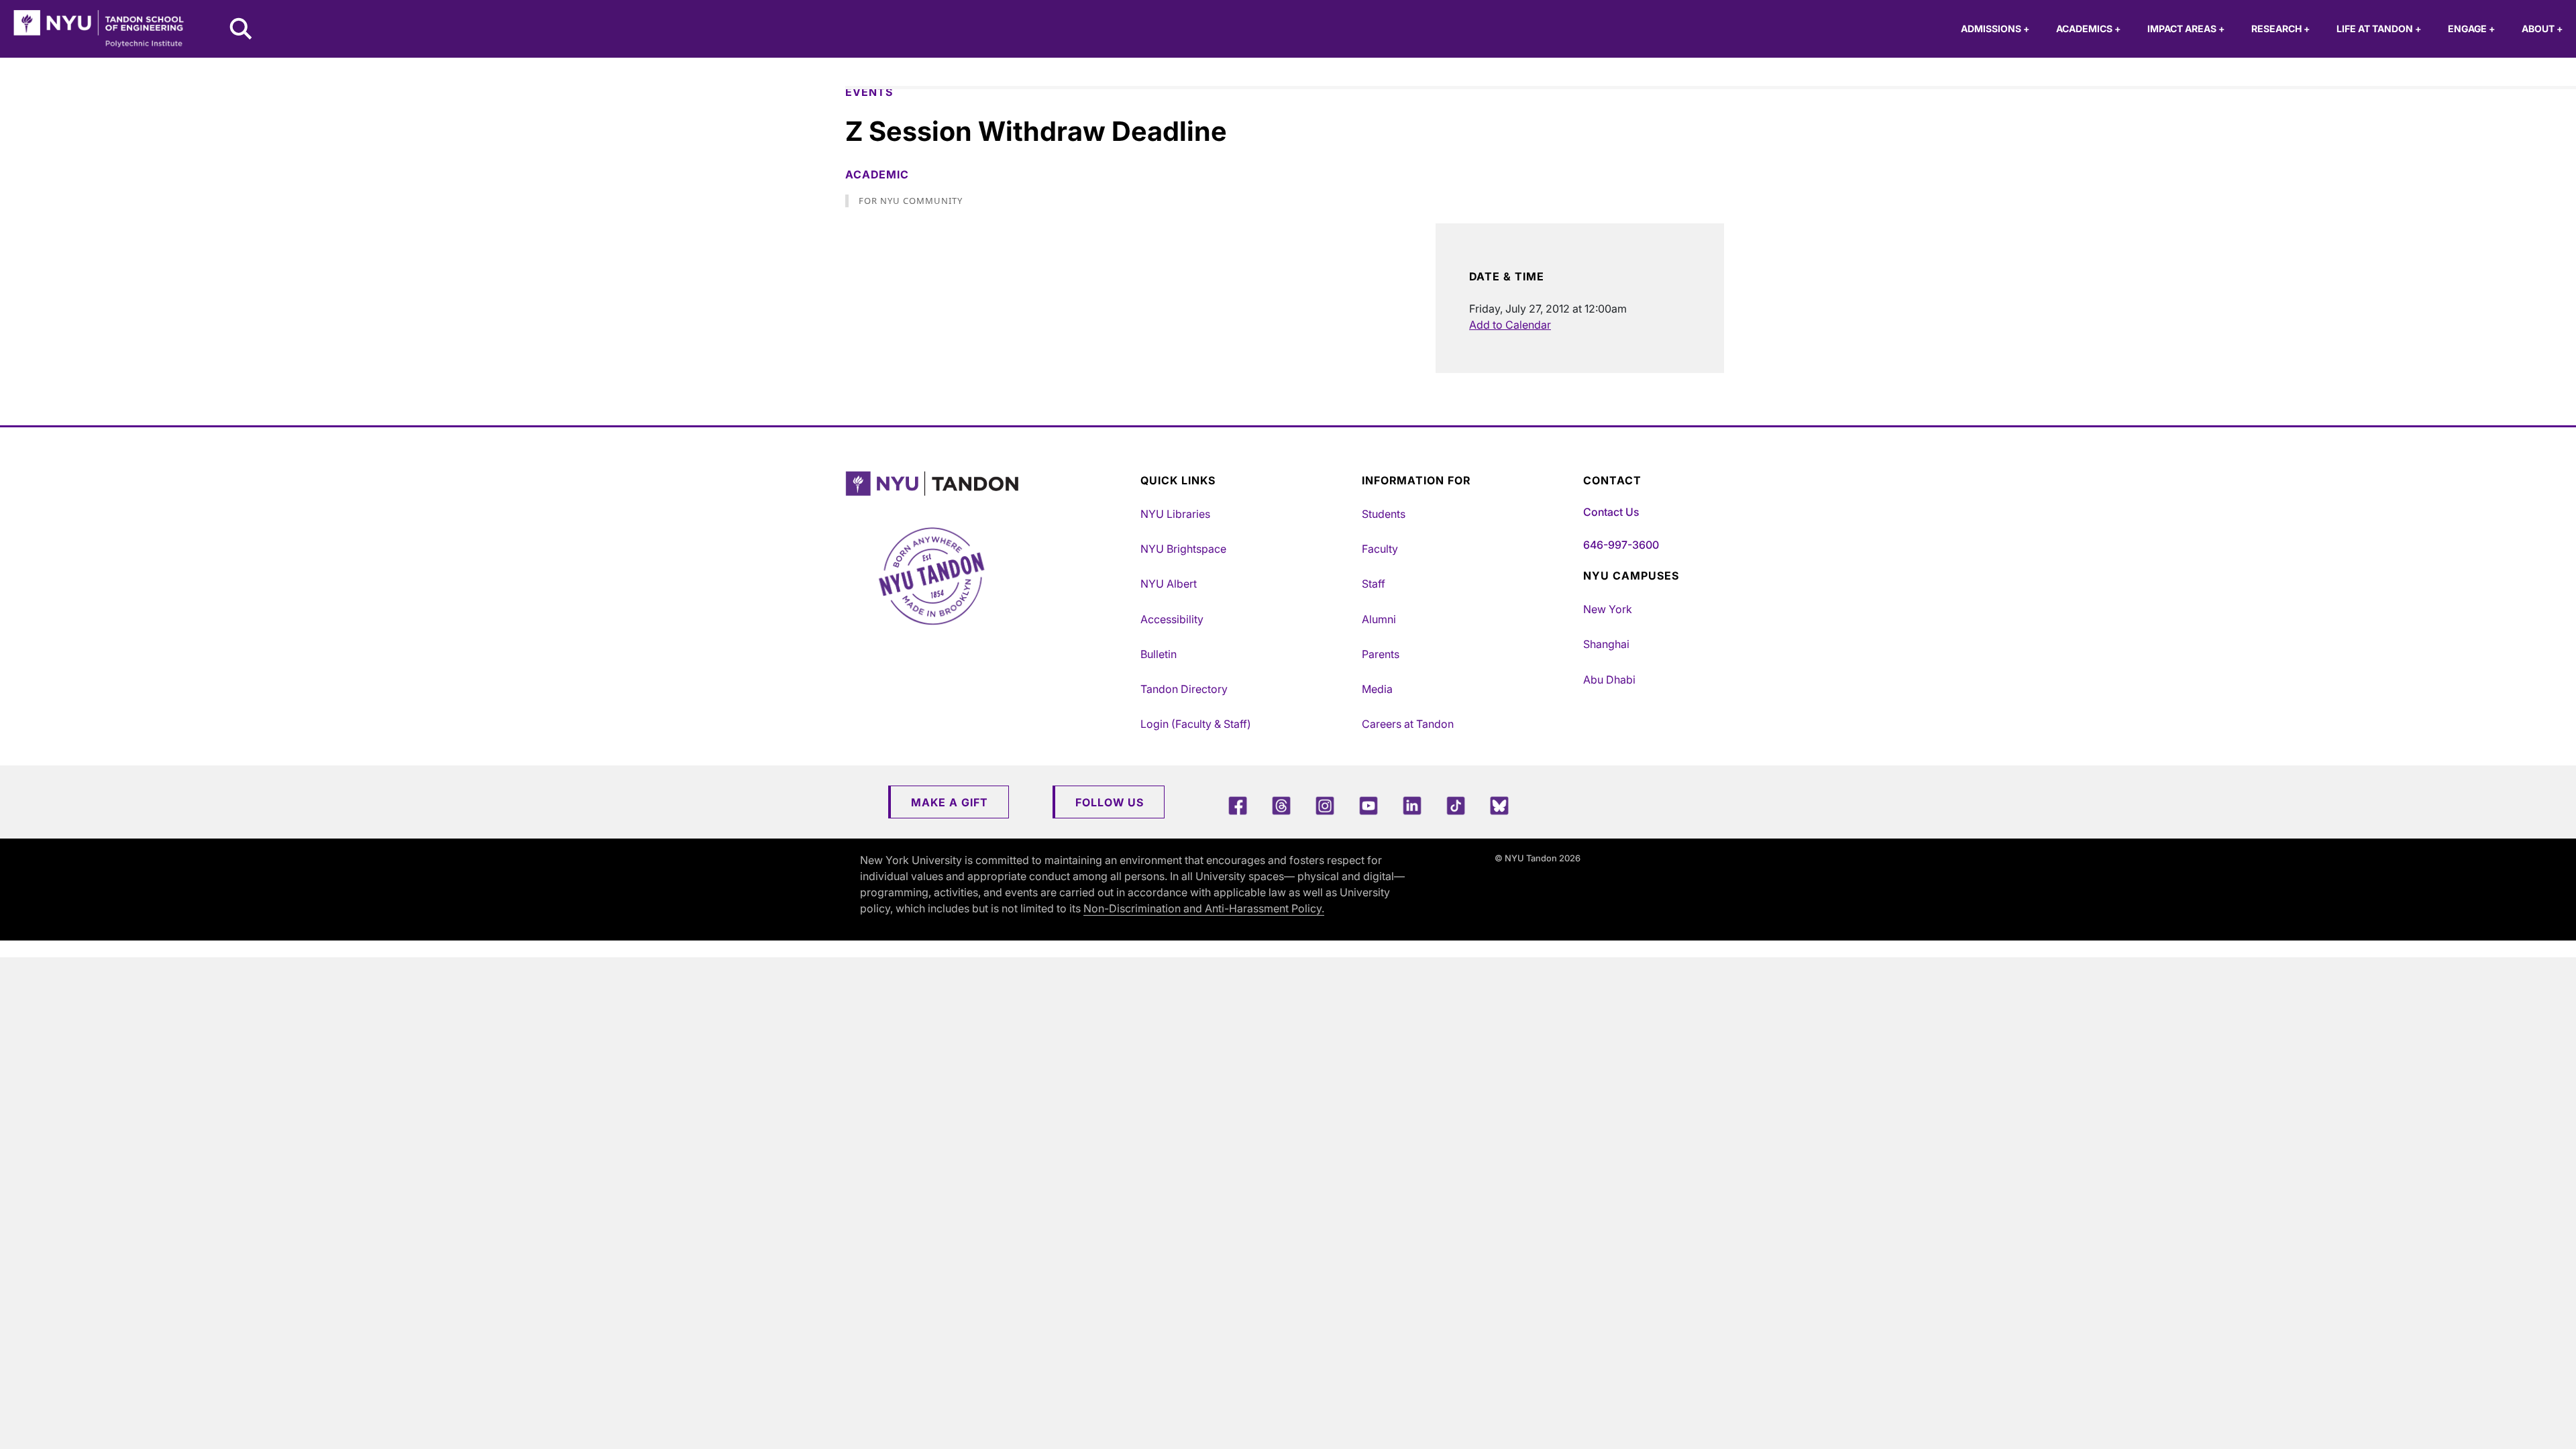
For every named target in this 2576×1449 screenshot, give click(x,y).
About (2542, 29)
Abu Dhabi (1609, 680)
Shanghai (1606, 644)
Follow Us (1110, 802)
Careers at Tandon (1408, 724)
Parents (1381, 654)
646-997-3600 (1621, 545)
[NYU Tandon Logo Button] (989, 484)
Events (869, 92)
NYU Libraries (1175, 514)
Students (1384, 514)
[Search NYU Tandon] (241, 30)
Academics (2088, 29)
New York (1608, 609)
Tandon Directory (1184, 689)
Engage (2471, 29)
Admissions (1995, 29)
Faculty (1380, 549)
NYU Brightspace (1183, 549)
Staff (1374, 584)
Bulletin (1159, 654)
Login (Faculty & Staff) (1196, 724)
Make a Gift (950, 802)
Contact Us (1611, 512)
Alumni (1379, 619)
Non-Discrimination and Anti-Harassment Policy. (1204, 908)
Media (1377, 689)
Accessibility (1172, 619)
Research (2280, 29)
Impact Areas (2186, 29)
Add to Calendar (1510, 325)
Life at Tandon (2379, 29)
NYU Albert (1169, 584)
